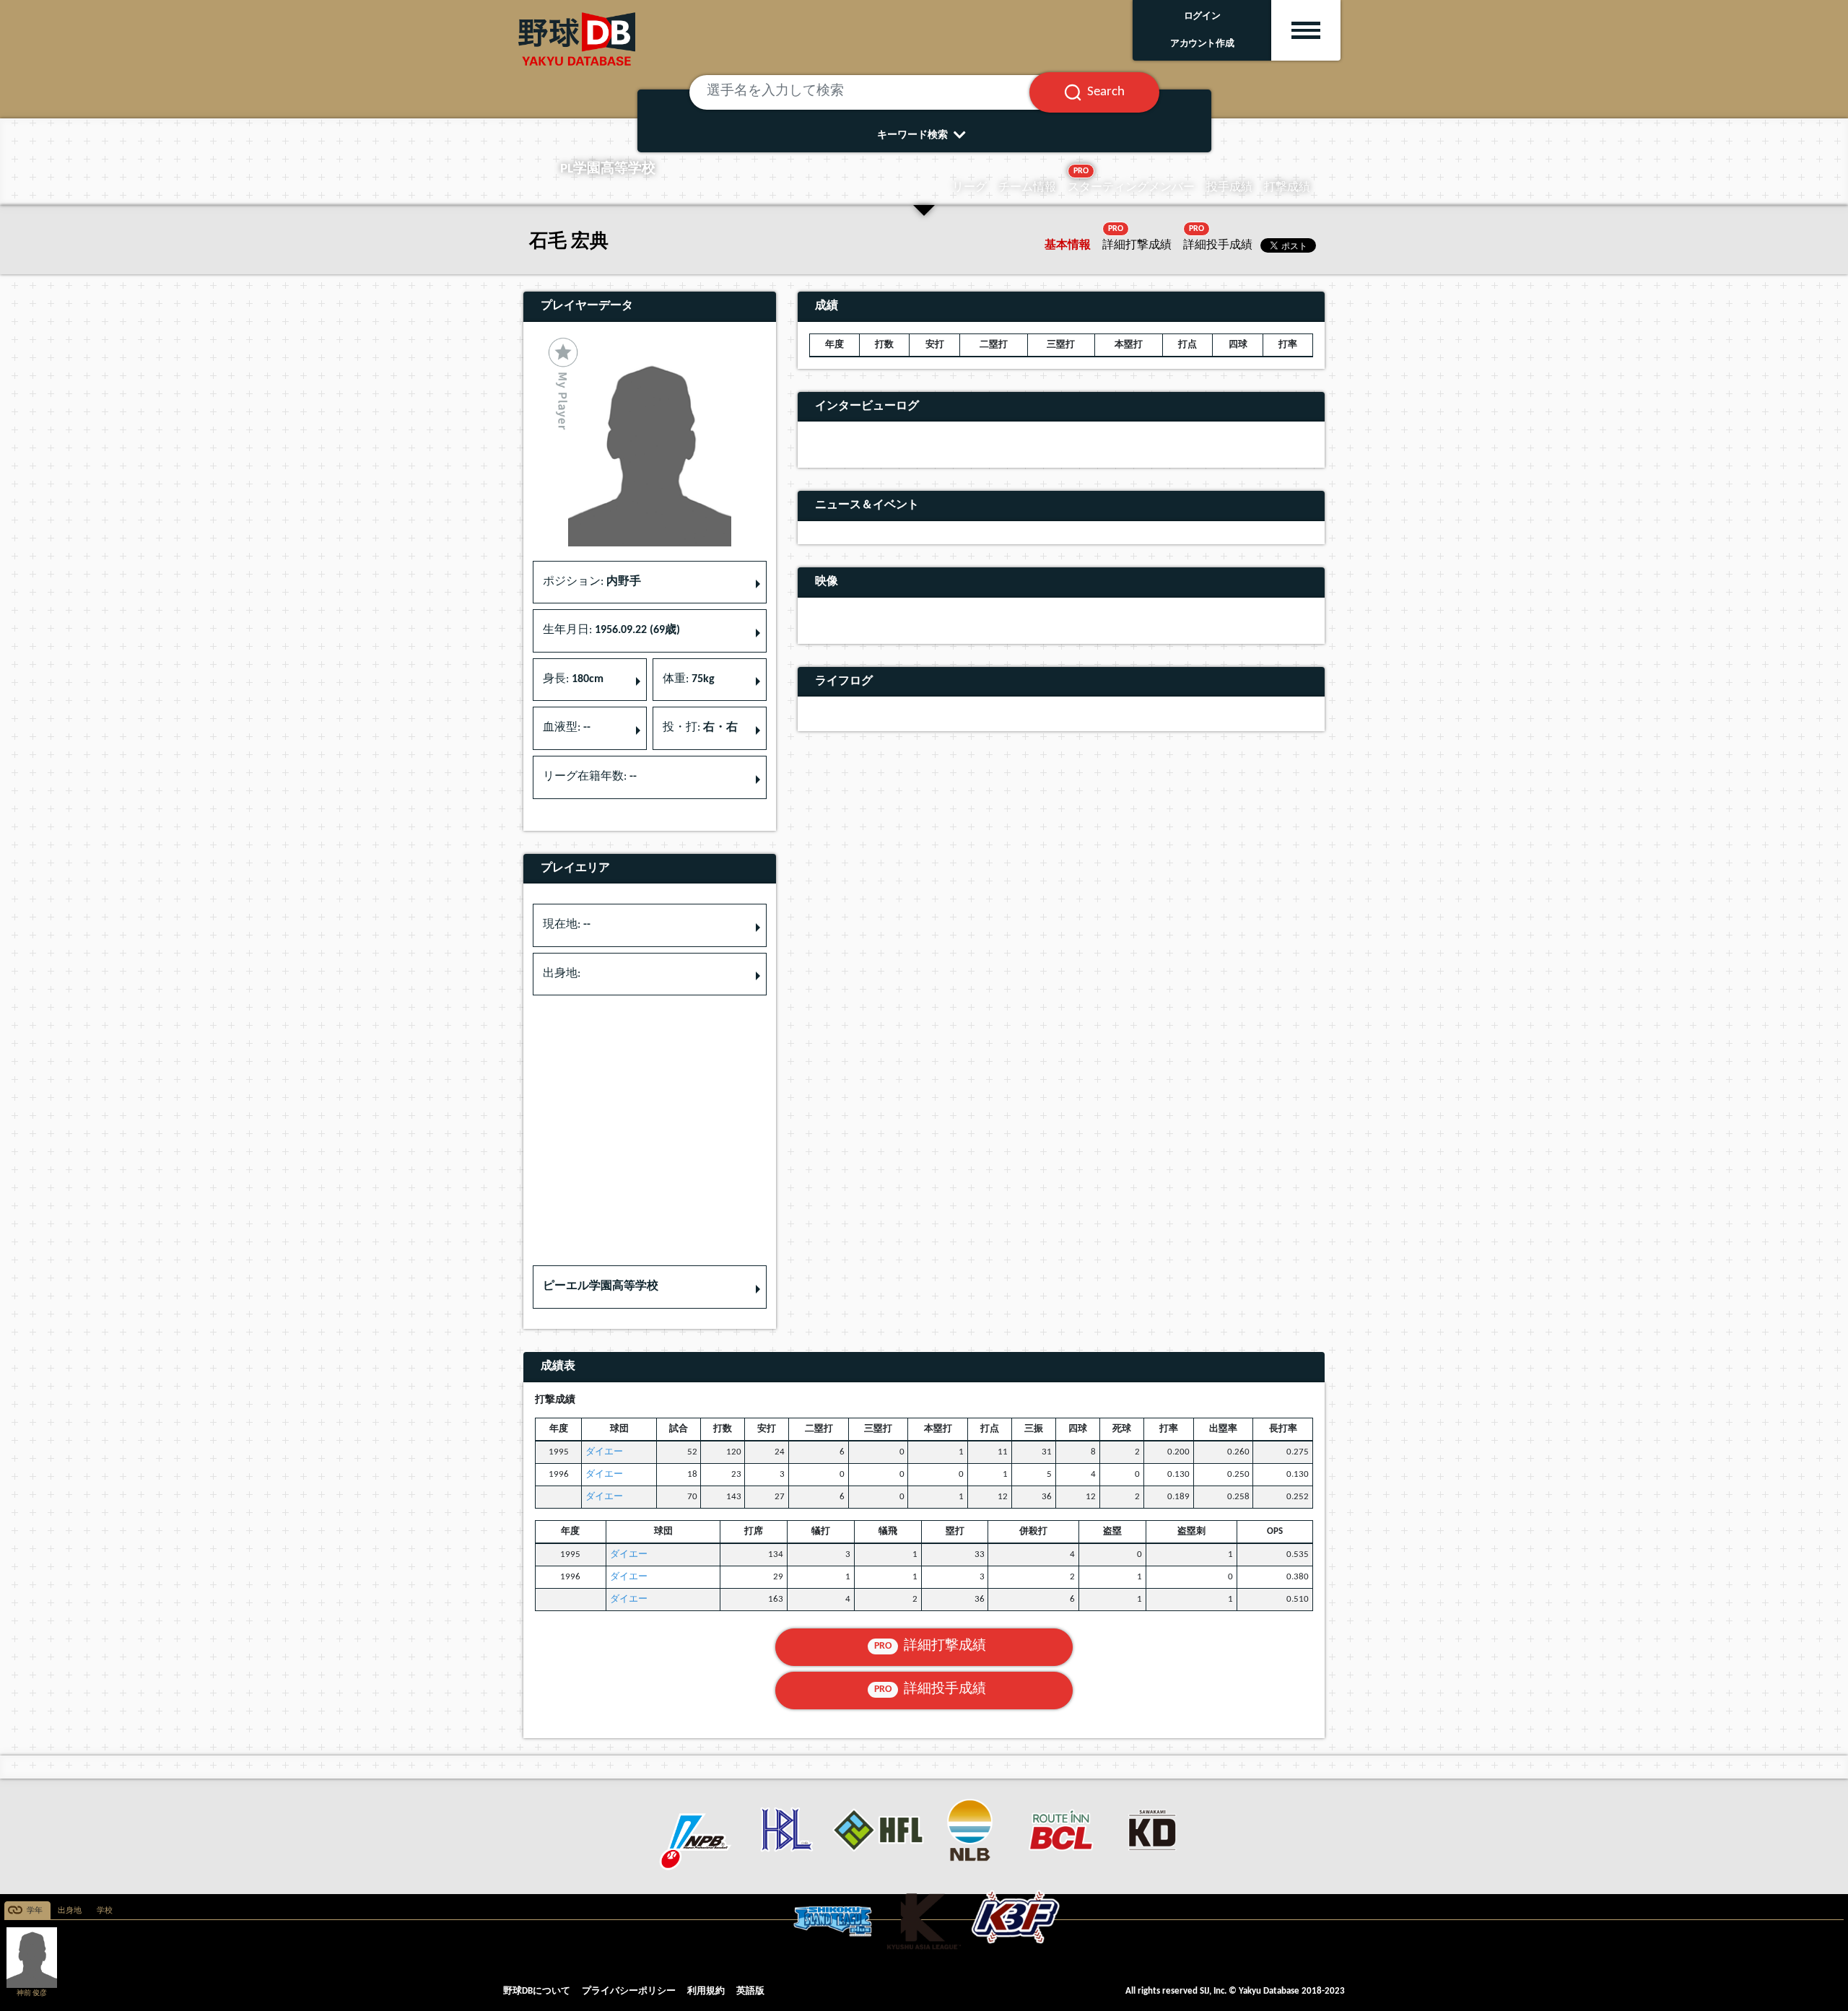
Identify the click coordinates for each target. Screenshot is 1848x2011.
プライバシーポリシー (629, 1991)
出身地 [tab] (70, 1911)
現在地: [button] (567, 925)
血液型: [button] (567, 728)
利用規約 (706, 1991)
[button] (650, 1287)
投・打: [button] (700, 728)
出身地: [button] (562, 974)
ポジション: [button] (592, 582)
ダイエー (604, 1452)
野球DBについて (537, 1991)
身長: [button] (573, 679)
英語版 (750, 1991)
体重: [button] (689, 679)
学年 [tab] (35, 1911)
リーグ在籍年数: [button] (590, 777)
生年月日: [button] (611, 630)
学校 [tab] (105, 1911)
